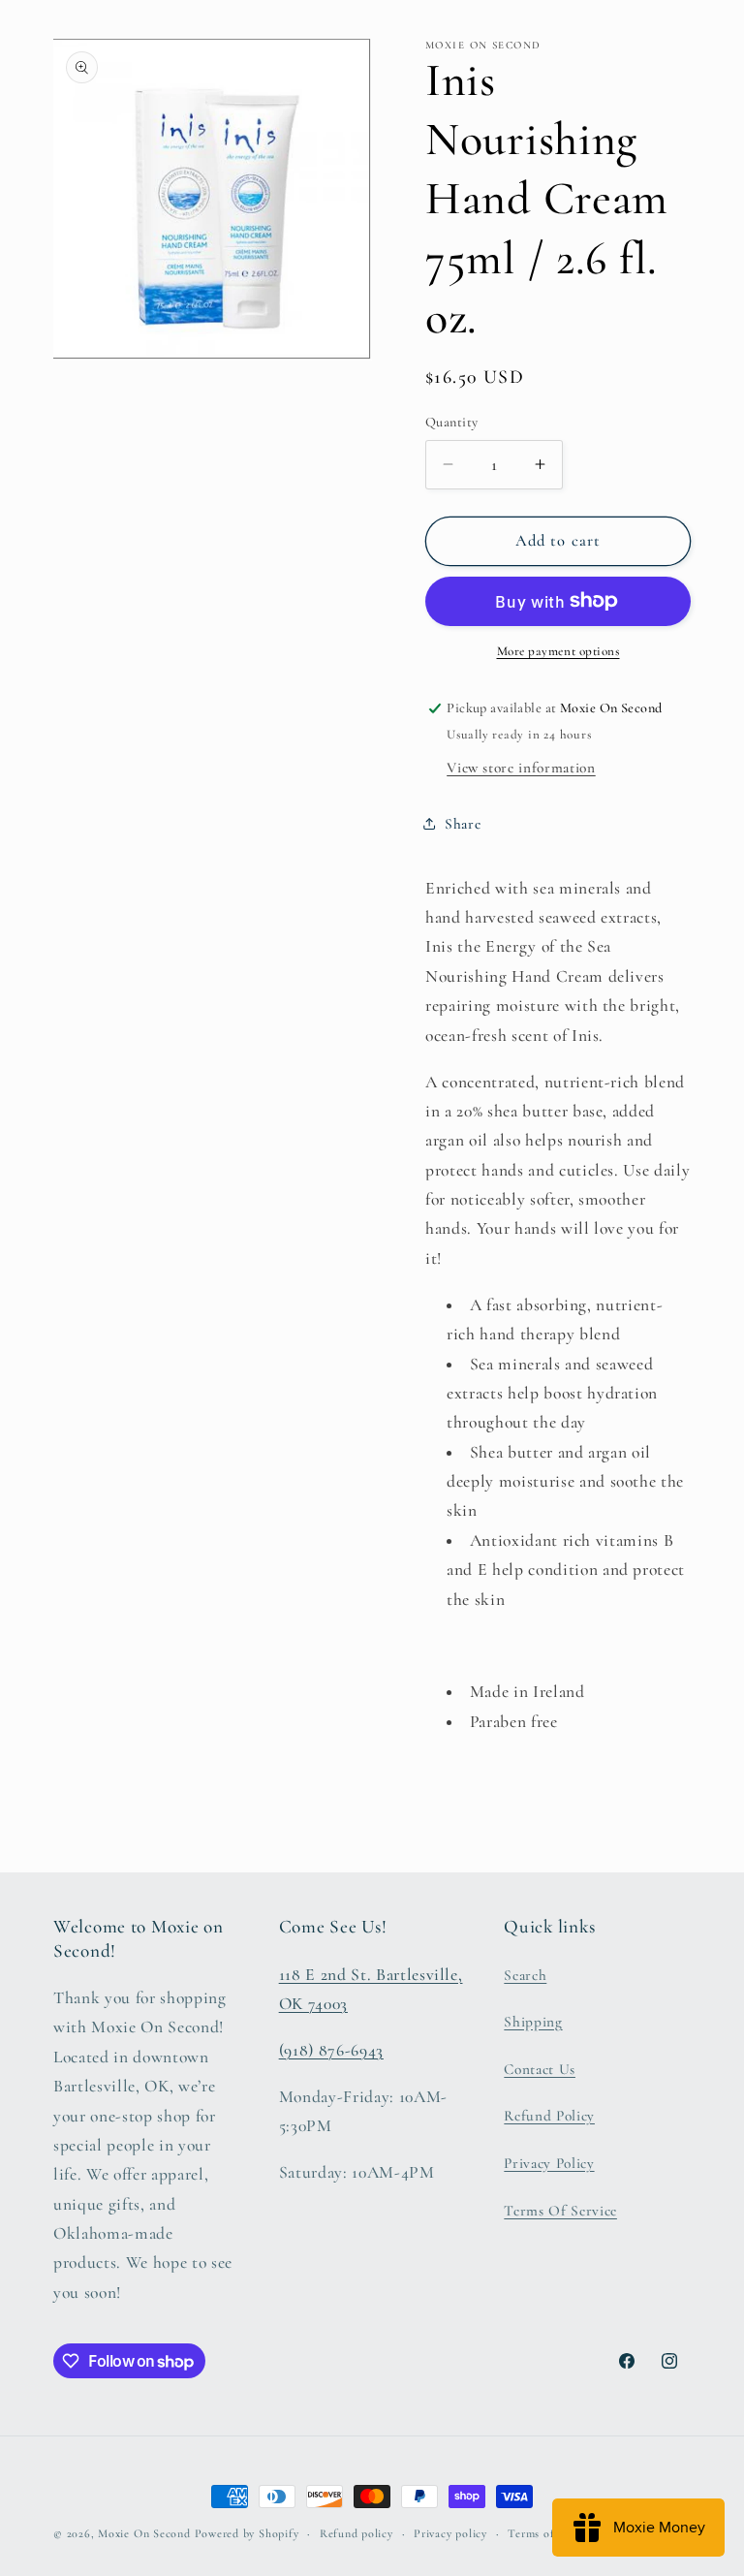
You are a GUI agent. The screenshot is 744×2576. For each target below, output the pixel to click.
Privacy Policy (549, 2163)
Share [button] (463, 824)
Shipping (533, 2022)
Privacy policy (450, 2533)
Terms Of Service (560, 2211)
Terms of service (550, 2533)
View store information (521, 768)
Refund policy (356, 2533)
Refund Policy (549, 2116)
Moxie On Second (144, 2533)
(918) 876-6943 (331, 2050)
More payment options (558, 651)
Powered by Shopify (247, 2533)
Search (525, 1975)
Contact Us (540, 2069)
